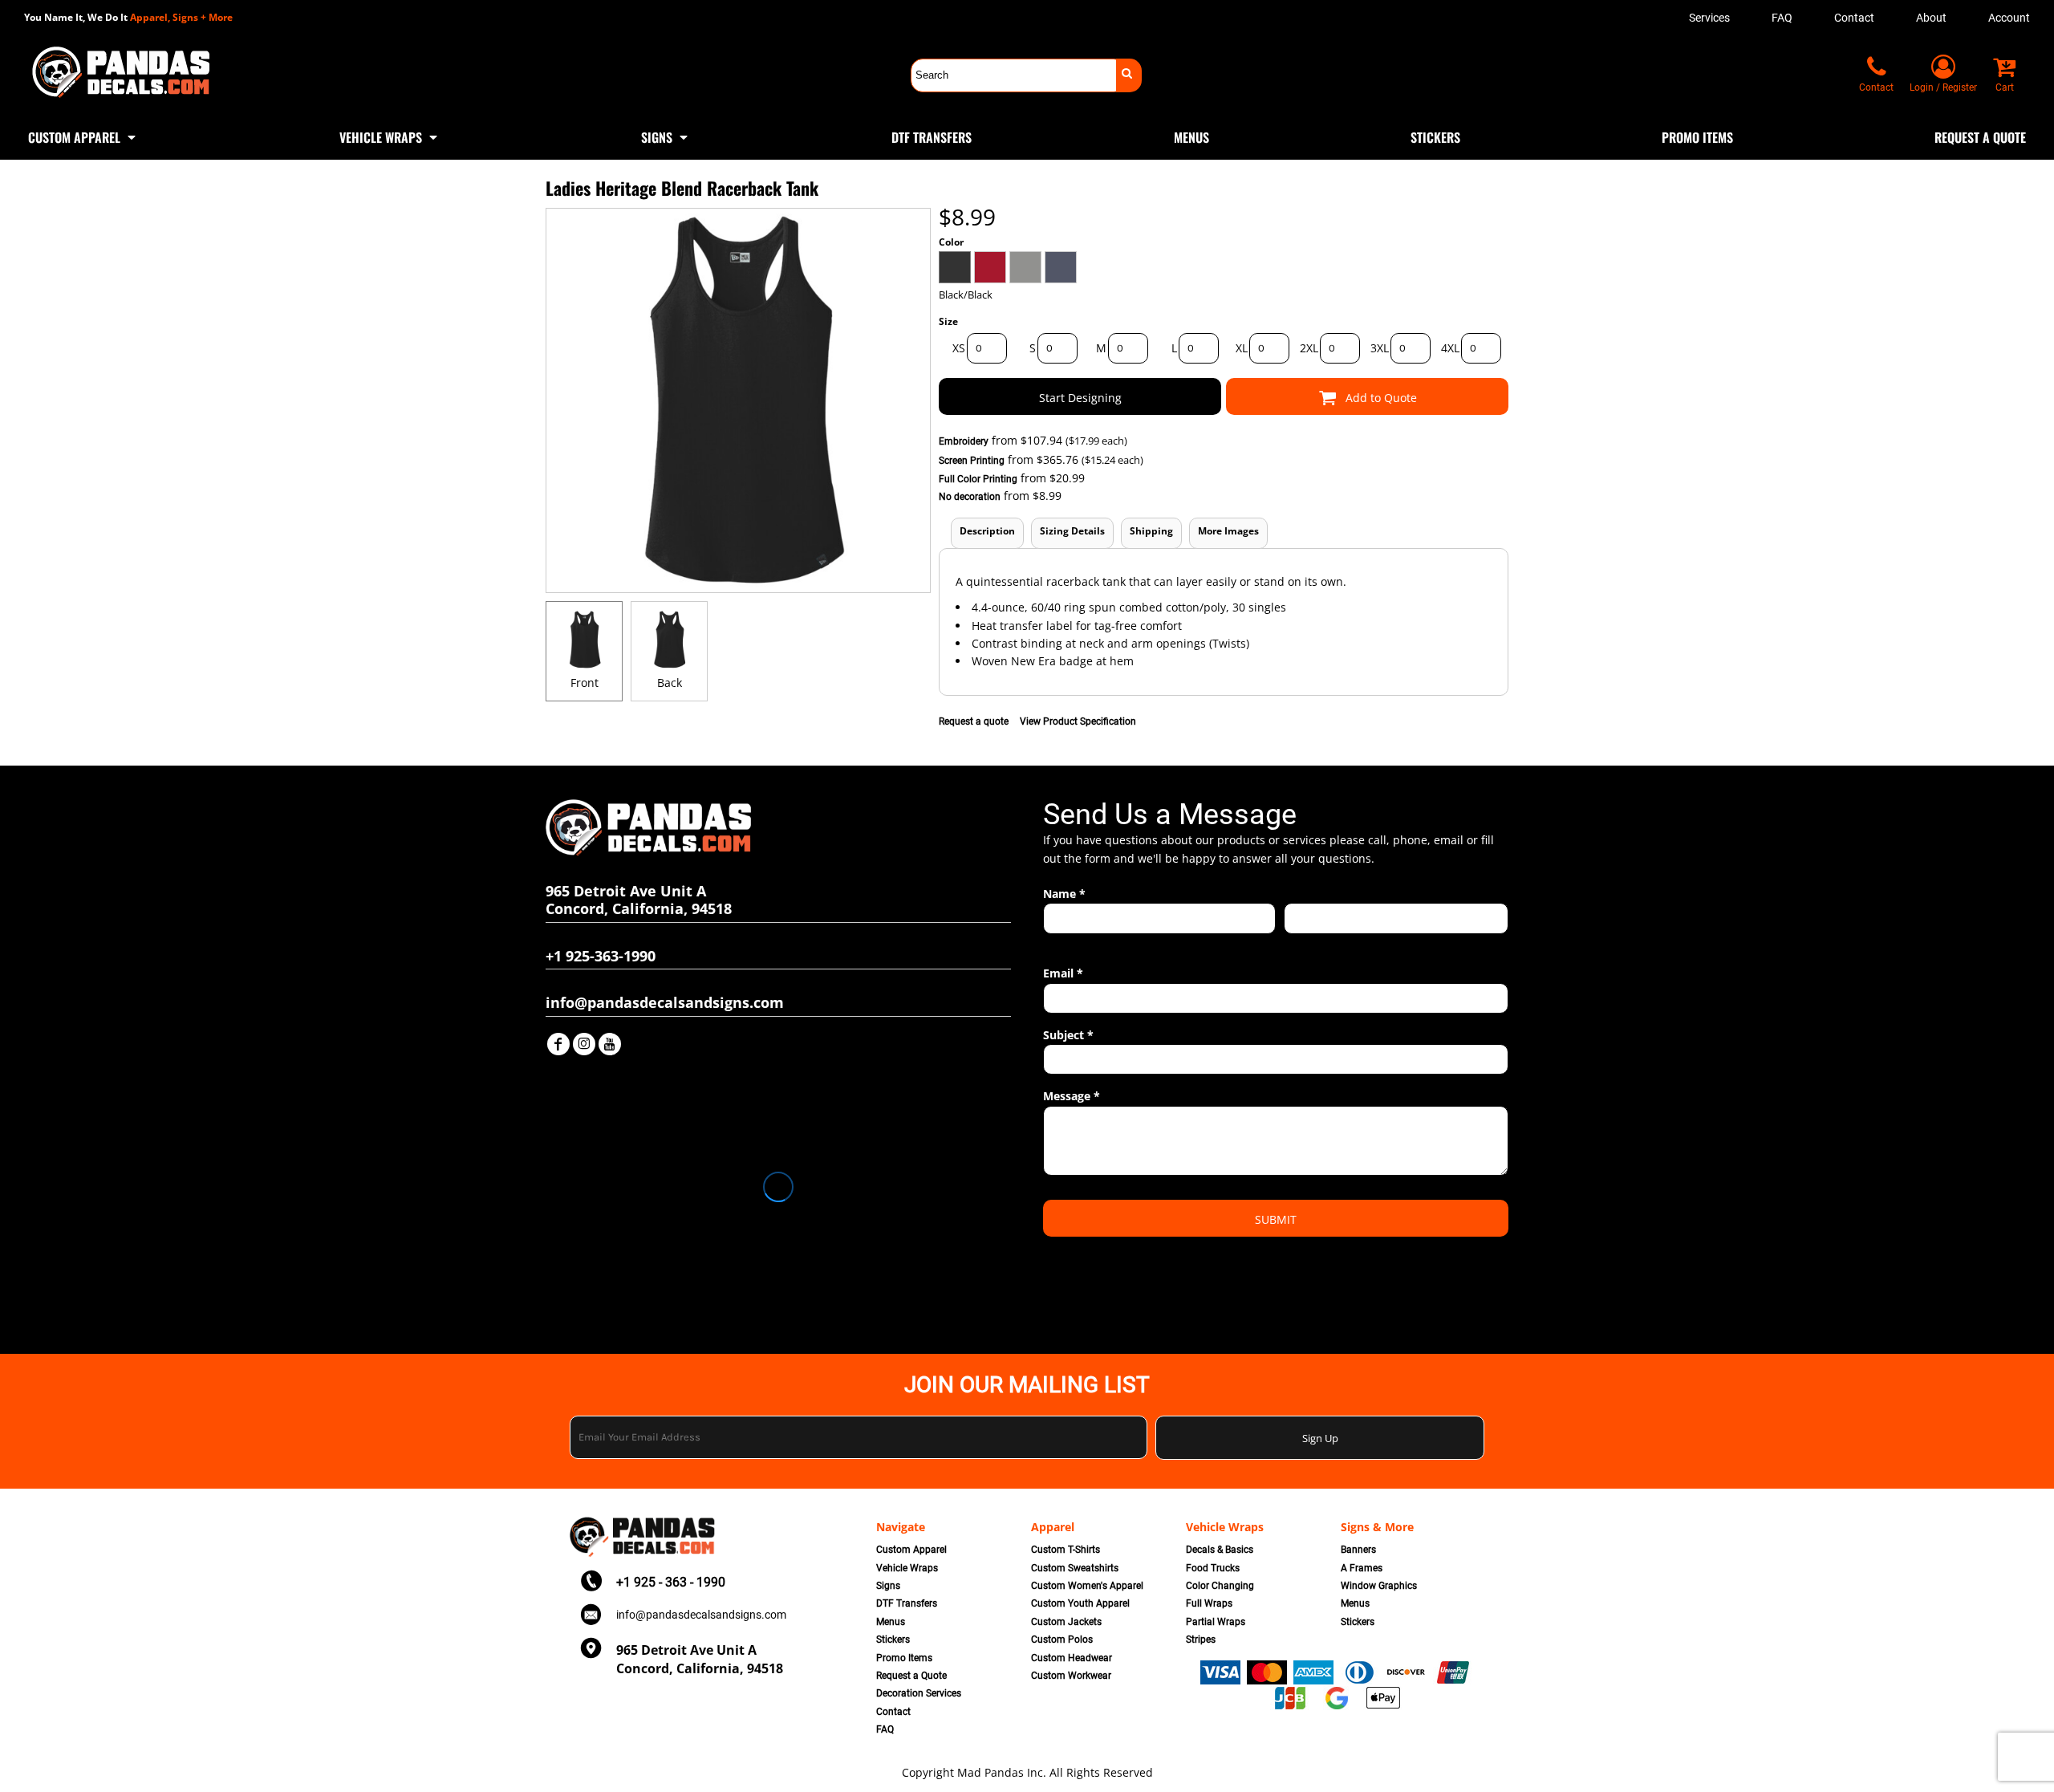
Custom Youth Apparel (1080, 1603)
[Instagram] (584, 1044)
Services (1709, 18)
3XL (1380, 348)
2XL (1309, 348)
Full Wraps (1209, 1603)
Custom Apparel (911, 1550)
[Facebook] (558, 1044)
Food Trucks (1213, 1568)
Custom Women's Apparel (1087, 1586)
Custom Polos (1062, 1640)
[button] (83, 136)
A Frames (1362, 1568)
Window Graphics (1379, 1586)
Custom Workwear (1071, 1676)
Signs (888, 1586)
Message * (1072, 1096)
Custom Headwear (1072, 1658)
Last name (1307, 943)
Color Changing (1220, 1586)
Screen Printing (972, 461)
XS (959, 348)
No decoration (970, 497)
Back (670, 683)
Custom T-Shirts (1066, 1550)
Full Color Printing (978, 479)
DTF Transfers (907, 1603)
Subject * (1068, 1035)
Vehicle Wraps (907, 1568)
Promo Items (904, 1658)
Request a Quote (911, 1676)
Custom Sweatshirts (1075, 1568)
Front (585, 683)
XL (1242, 348)
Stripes (1201, 1640)
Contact (1854, 18)
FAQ (1782, 18)
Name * (1064, 894)
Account (2009, 18)
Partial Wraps (1216, 1622)
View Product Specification (1078, 721)
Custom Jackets (1066, 1622)
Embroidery (964, 441)
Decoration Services (919, 1693)
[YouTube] (610, 1044)
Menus (891, 1622)
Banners (1358, 1550)
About (1931, 18)
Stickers (893, 1640)
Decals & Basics (1220, 1550)
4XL (1450, 348)
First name (1067, 943)
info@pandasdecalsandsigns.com (701, 1615)
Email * (1063, 973)
